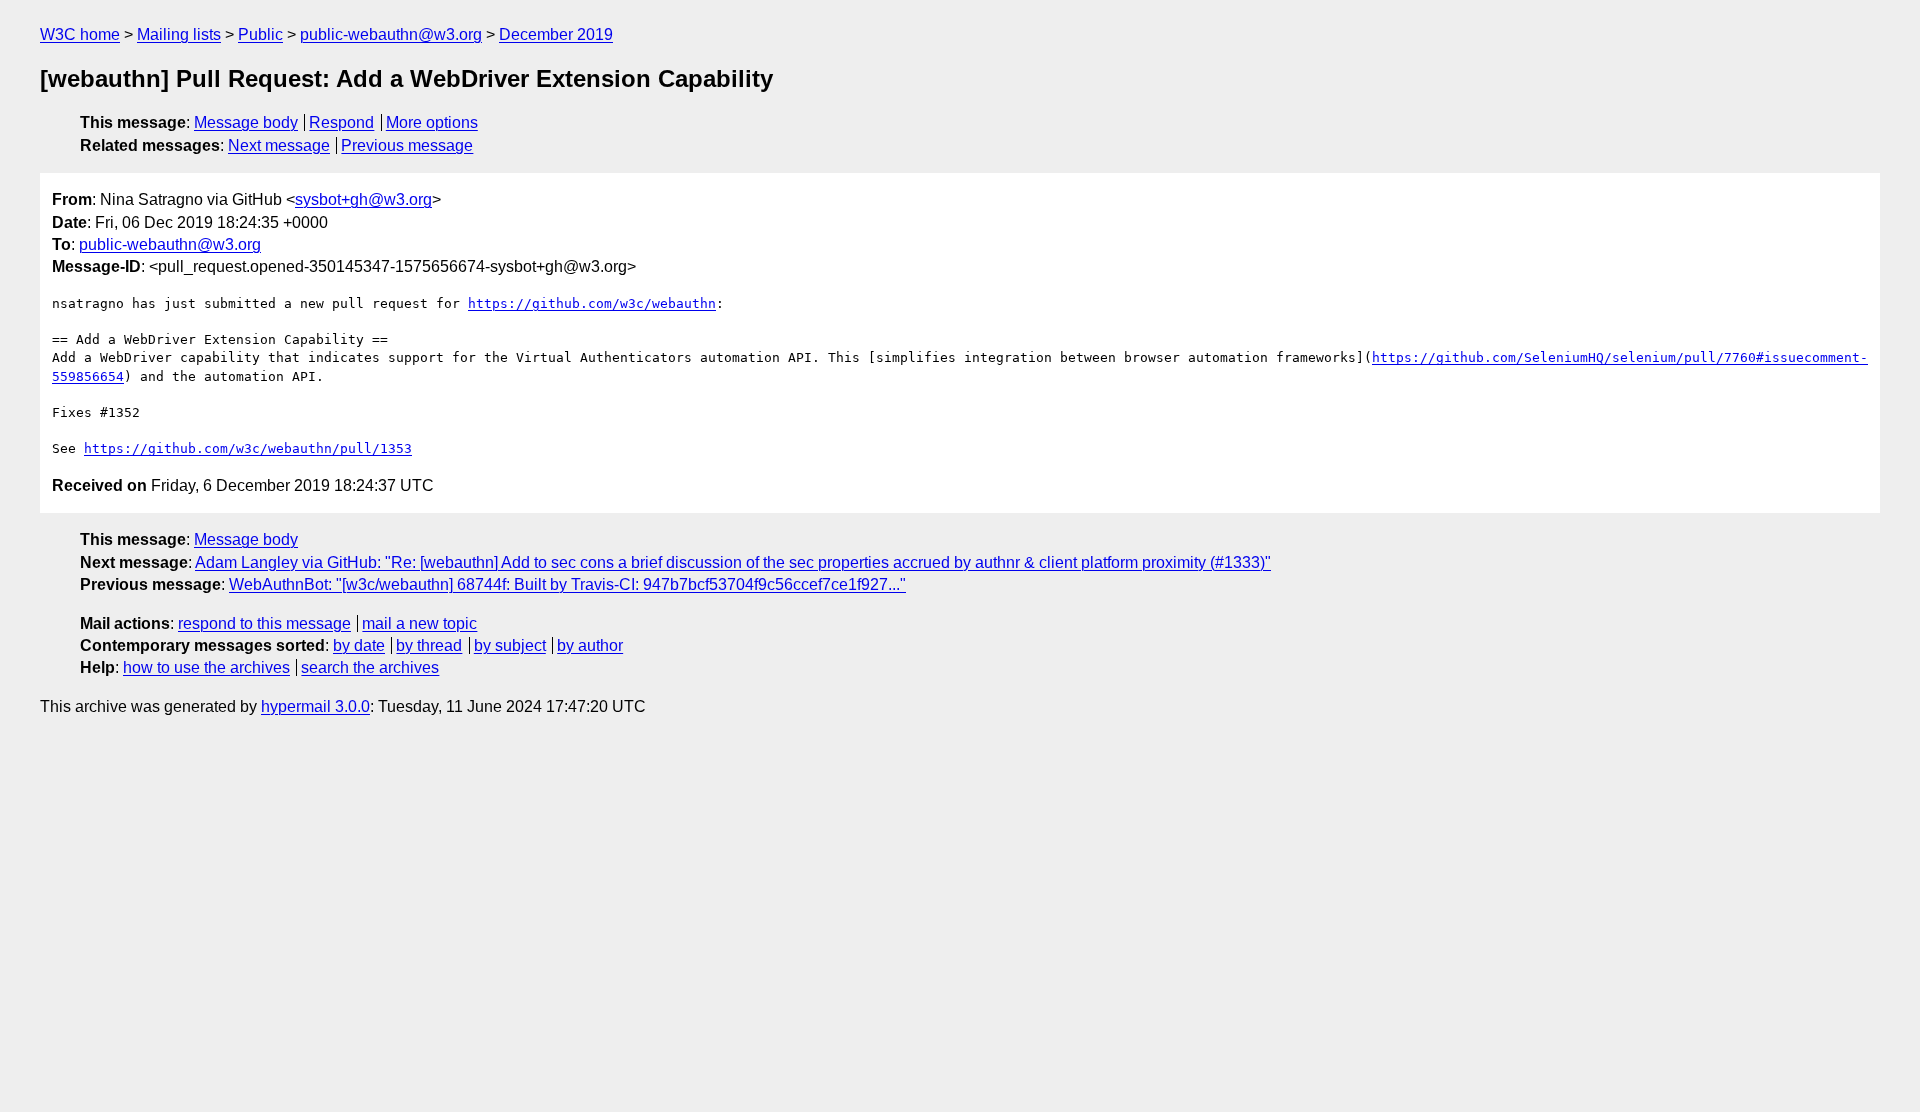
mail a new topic (419, 623)
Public (260, 34)
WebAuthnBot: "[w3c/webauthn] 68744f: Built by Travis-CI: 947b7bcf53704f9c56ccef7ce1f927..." (567, 584)
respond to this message (264, 623)
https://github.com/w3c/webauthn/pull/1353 (248, 448)
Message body (246, 122)
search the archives (370, 667)
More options (432, 122)
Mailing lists (179, 34)
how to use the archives (206, 667)
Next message (279, 145)
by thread (429, 645)
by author (590, 645)
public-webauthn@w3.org (391, 34)
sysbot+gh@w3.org (363, 199)
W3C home (80, 34)
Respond (341, 122)
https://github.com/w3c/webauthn (592, 303)
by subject (510, 645)
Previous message (407, 145)
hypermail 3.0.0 (315, 706)
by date (359, 645)
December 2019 (556, 34)
